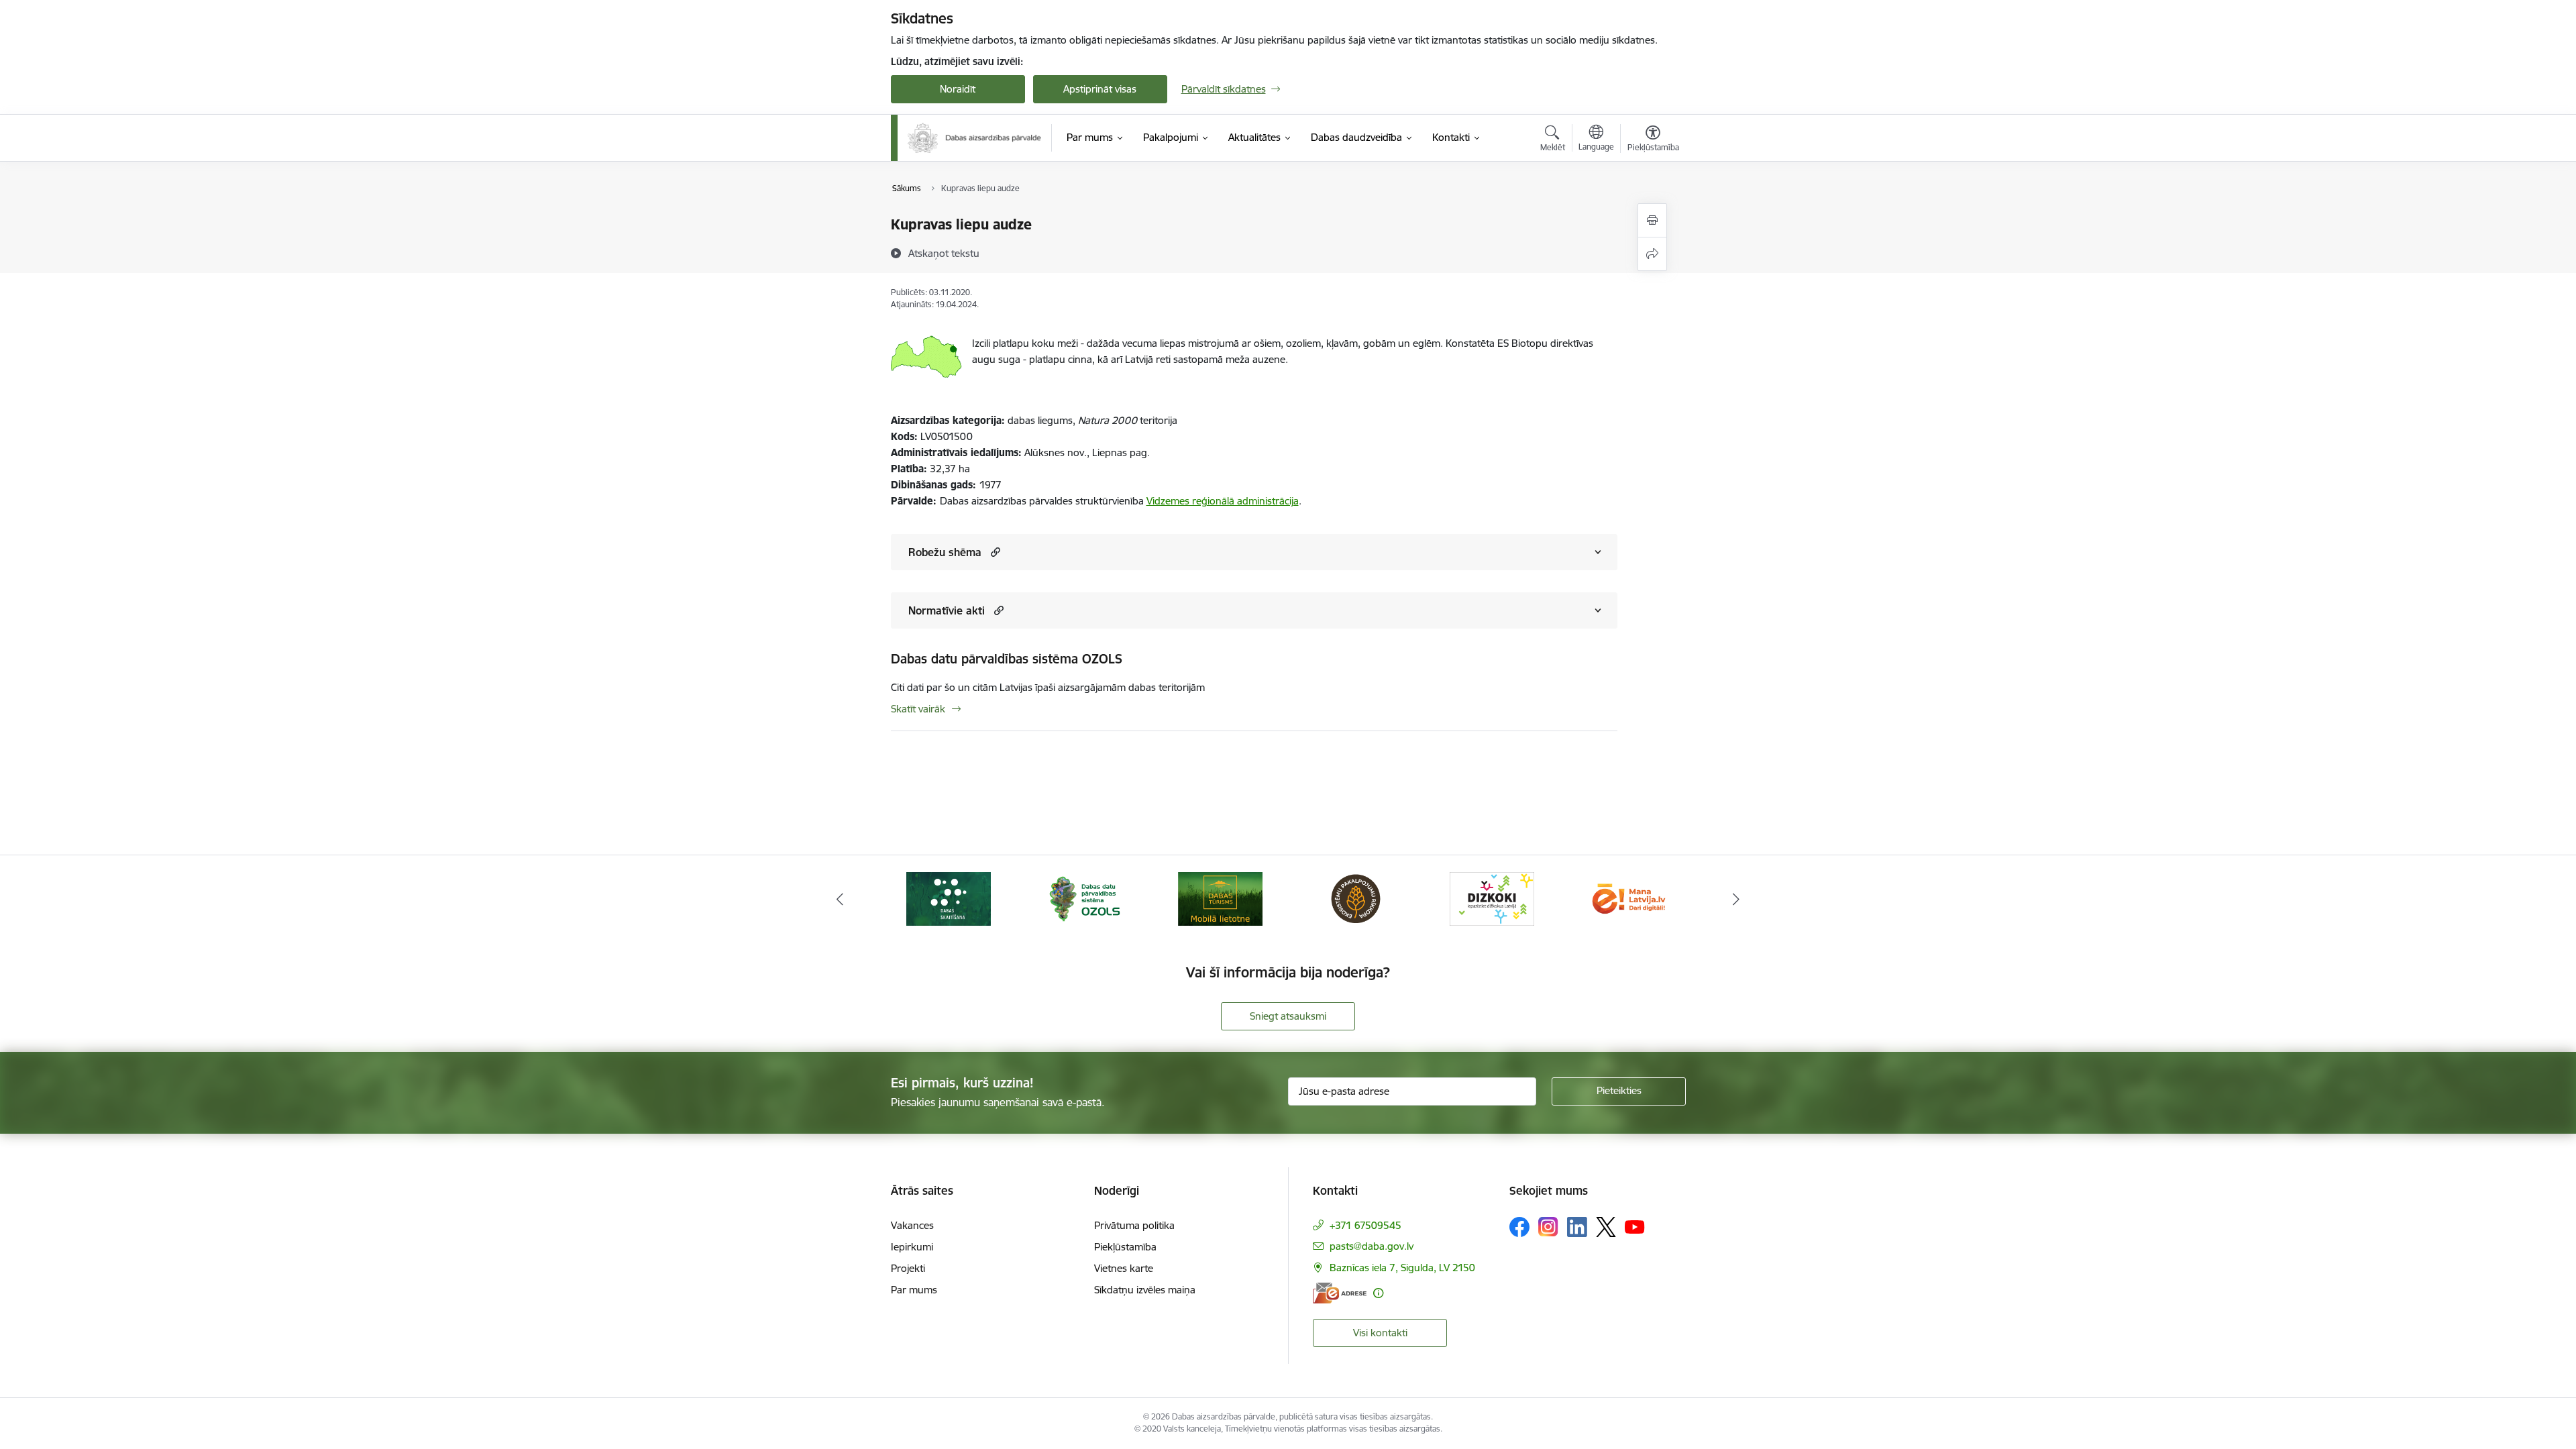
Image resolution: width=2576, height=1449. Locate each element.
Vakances (912, 1225)
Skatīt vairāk (918, 709)
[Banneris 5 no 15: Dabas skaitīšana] (949, 898)
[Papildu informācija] (1378, 1293)
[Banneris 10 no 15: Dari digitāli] (1627, 898)
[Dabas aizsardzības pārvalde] (975, 138)
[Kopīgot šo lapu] (1652, 254)
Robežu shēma (945, 552)
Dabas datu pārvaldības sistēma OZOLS (1007, 659)
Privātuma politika (1134, 1225)
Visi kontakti (1380, 1333)
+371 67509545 (1365, 1225)
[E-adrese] (1340, 1293)
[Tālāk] (1737, 899)
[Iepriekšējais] (840, 899)
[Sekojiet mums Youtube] (1635, 1226)
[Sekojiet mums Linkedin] (1577, 1227)
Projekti (908, 1268)
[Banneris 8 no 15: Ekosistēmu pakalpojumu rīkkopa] (1356, 898)
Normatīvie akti (947, 610)
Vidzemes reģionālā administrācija (1223, 501)
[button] (994, 552)
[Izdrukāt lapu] (1652, 220)
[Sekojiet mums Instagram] (1548, 1227)
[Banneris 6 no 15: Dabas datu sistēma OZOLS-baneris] (1084, 898)
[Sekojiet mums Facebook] (1519, 1227)
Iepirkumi (912, 1247)
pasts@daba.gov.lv (1372, 1246)
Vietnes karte (1124, 1268)
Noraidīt (958, 89)
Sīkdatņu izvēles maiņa (1145, 1290)
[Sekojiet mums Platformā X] (1606, 1227)
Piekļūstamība (1125, 1247)
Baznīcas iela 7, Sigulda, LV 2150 (1402, 1268)
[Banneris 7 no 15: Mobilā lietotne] (1220, 898)
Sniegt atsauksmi (1288, 1016)
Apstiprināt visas (1100, 89)
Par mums (914, 1290)
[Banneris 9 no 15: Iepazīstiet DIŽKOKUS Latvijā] (1492, 898)
